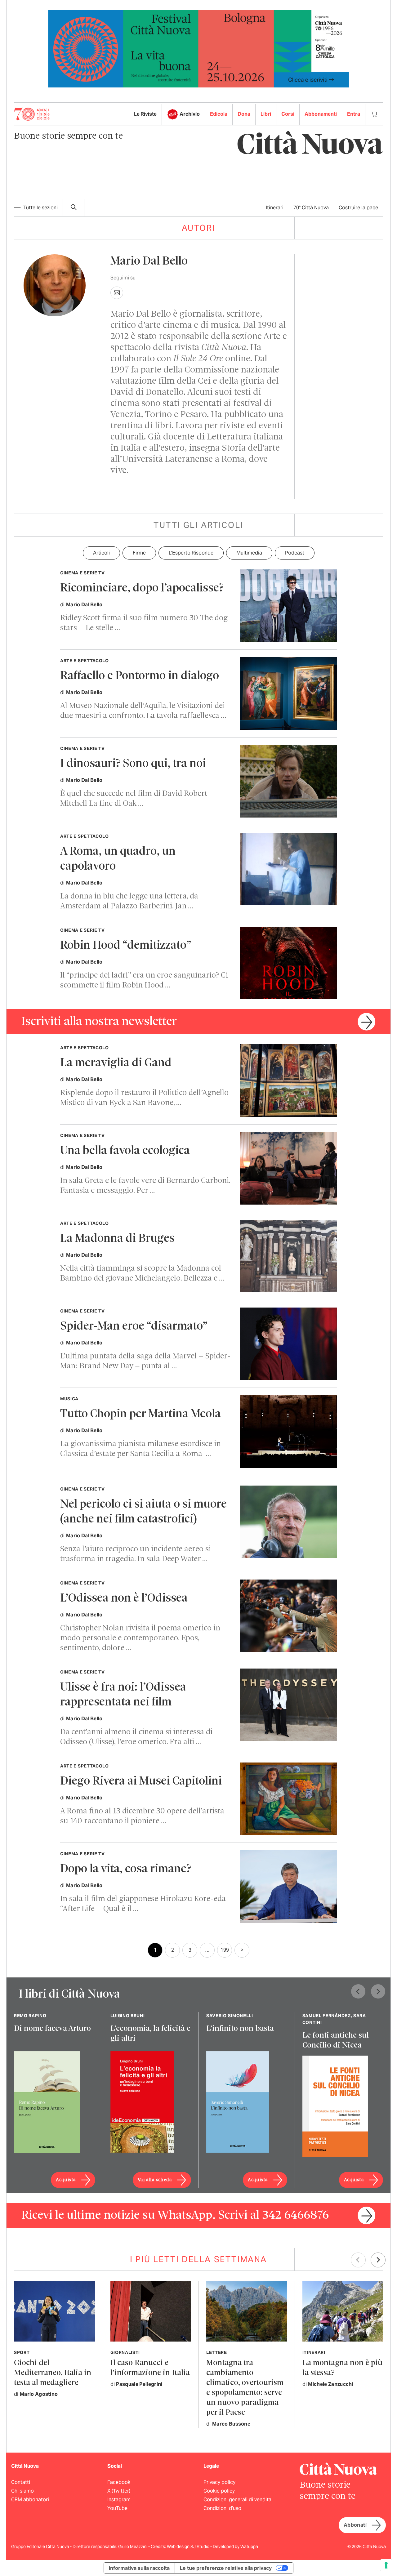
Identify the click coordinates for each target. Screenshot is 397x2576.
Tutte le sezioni (40, 208)
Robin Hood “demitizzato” (126, 946)
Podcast (295, 553)
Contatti (21, 2482)
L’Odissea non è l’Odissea (124, 1599)
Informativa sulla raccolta (139, 2568)
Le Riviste (145, 114)
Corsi (288, 114)
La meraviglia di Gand (116, 1063)
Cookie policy (219, 2491)
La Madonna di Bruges (117, 1239)
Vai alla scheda (155, 2180)
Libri (266, 114)
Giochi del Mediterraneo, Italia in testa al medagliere (53, 2373)
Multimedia (249, 553)
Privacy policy (219, 2482)
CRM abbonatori (30, 2500)
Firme (139, 553)
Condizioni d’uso (222, 2508)
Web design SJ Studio (189, 2547)
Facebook (119, 2482)
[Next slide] (378, 1991)
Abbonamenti (321, 114)
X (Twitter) (119, 2491)
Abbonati (355, 2525)
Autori (199, 228)
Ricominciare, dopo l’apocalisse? (142, 588)
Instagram (119, 2500)
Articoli (101, 553)
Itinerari (275, 208)
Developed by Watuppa (235, 2547)
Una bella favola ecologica (125, 1151)
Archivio (190, 114)
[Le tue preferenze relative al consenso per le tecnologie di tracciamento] (386, 2565)
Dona (244, 114)
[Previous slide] (358, 1991)
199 (225, 1950)
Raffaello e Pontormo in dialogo (140, 676)
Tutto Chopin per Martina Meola (141, 1414)
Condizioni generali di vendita (237, 2500)
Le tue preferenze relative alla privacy (226, 2568)
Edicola (219, 114)
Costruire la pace (358, 208)
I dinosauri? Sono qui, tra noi (133, 764)
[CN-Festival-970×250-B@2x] (198, 48)
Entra (354, 114)
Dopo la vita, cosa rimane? (126, 1869)
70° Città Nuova (311, 208)
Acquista (66, 2180)
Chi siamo (22, 2491)
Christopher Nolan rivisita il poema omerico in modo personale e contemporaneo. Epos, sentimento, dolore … (140, 1638)
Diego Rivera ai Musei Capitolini (141, 1782)
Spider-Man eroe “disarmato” (134, 1327)
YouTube (117, 2508)
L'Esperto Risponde (191, 553)
